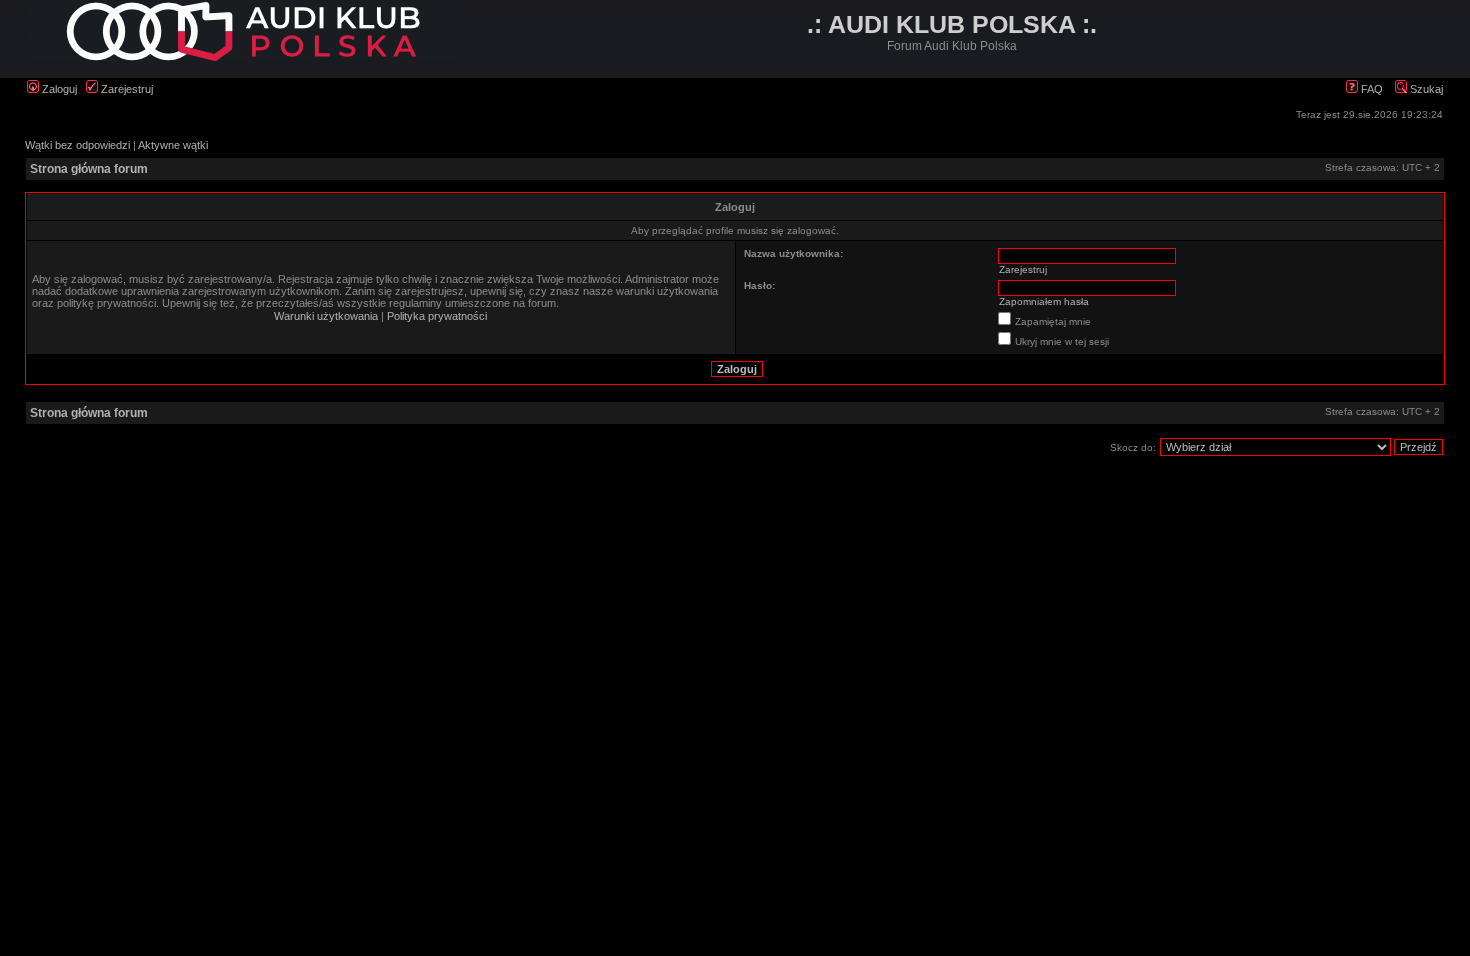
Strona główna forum (89, 169)
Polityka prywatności (437, 316)
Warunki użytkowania (326, 316)
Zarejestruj (125, 89)
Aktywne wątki (173, 145)
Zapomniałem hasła (1044, 301)
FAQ (1370, 89)
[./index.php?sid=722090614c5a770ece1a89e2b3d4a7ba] (242, 57)
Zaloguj (58, 89)
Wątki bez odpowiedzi (77, 145)
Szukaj (1425, 89)
